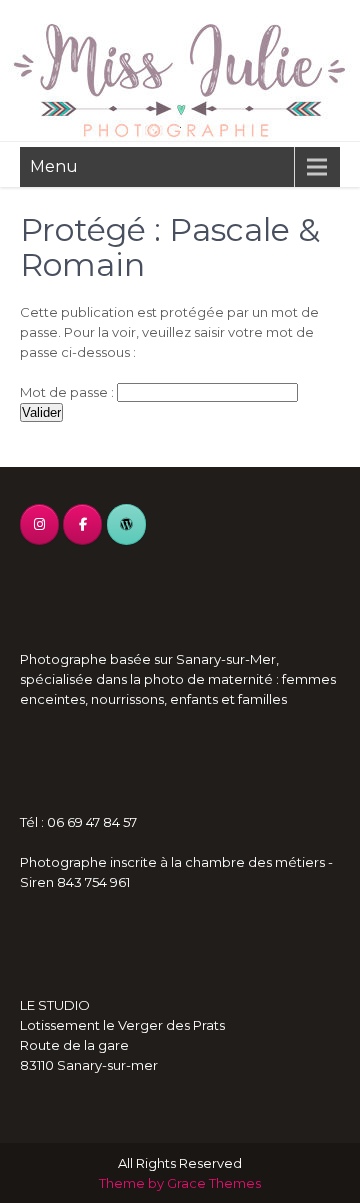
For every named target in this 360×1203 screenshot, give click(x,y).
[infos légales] (126, 524)
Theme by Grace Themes (180, 1183)
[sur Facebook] (82, 524)
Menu (54, 166)
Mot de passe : (68, 392)
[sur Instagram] (39, 524)
